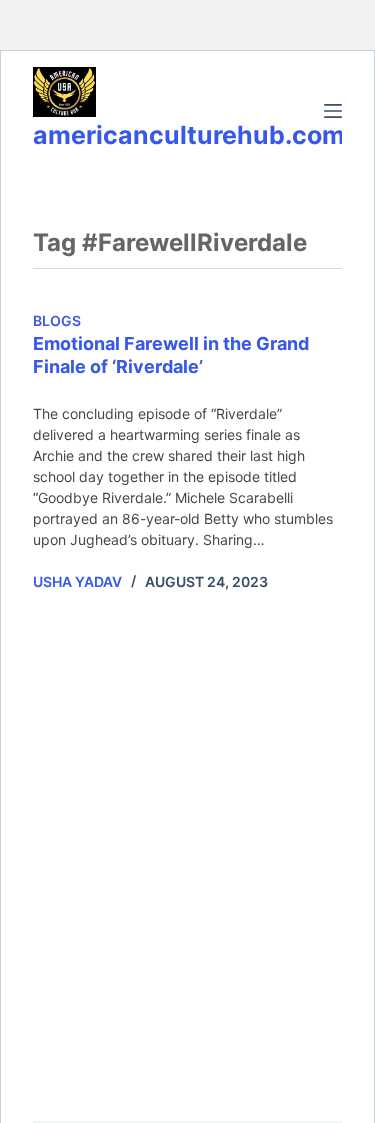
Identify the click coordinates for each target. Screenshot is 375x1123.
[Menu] (333, 111)
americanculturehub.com (189, 135)
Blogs (57, 320)
